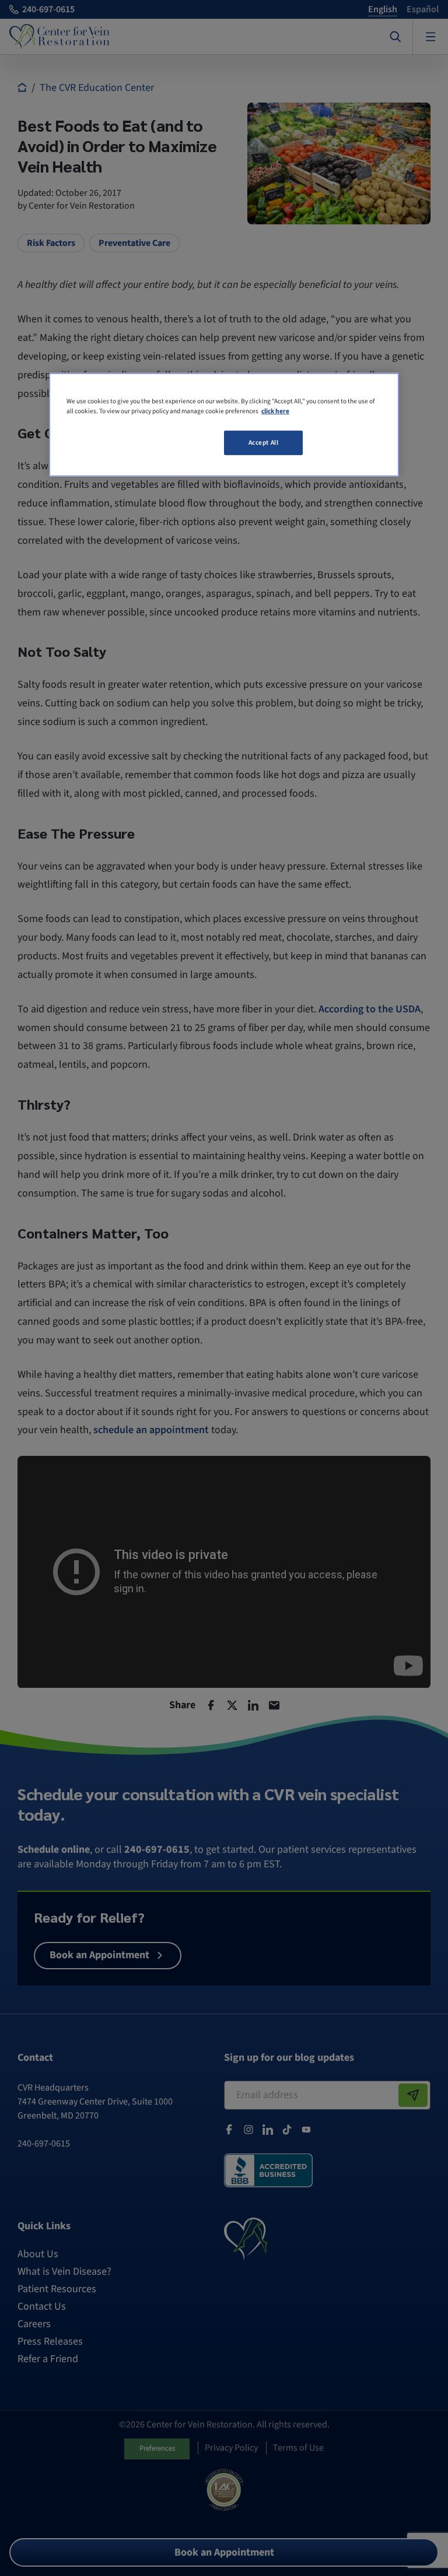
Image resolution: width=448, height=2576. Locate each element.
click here (275, 411)
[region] (224, 425)
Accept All (264, 443)
